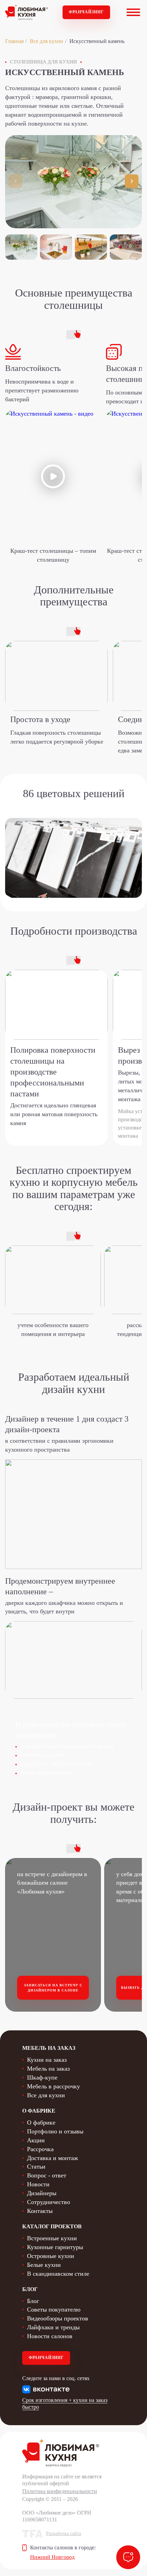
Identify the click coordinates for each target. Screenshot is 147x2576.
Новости (38, 2184)
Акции (36, 2140)
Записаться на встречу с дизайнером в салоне (53, 1988)
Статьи (36, 2167)
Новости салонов (50, 2336)
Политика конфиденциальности (60, 2491)
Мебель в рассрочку (54, 2086)
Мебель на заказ (48, 2069)
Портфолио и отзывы (55, 2131)
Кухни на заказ (47, 2060)
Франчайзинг (86, 12)
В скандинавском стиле (58, 2274)
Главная (14, 41)
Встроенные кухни (52, 2238)
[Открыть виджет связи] (128, 2557)
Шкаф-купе (42, 2077)
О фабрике (41, 2122)
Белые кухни (44, 2265)
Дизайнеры (42, 2193)
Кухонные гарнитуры (55, 2247)
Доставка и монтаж (52, 2158)
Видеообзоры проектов (58, 2318)
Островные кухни (51, 2256)
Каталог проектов (52, 2226)
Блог (33, 2301)
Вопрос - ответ (47, 2175)
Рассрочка (40, 2149)
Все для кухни (46, 41)
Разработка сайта (64, 2534)
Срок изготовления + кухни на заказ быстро (65, 2404)
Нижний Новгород (52, 2557)
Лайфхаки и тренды (53, 2327)
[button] (132, 181)
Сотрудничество (49, 2202)
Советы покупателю (54, 2309)
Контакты (40, 2211)
